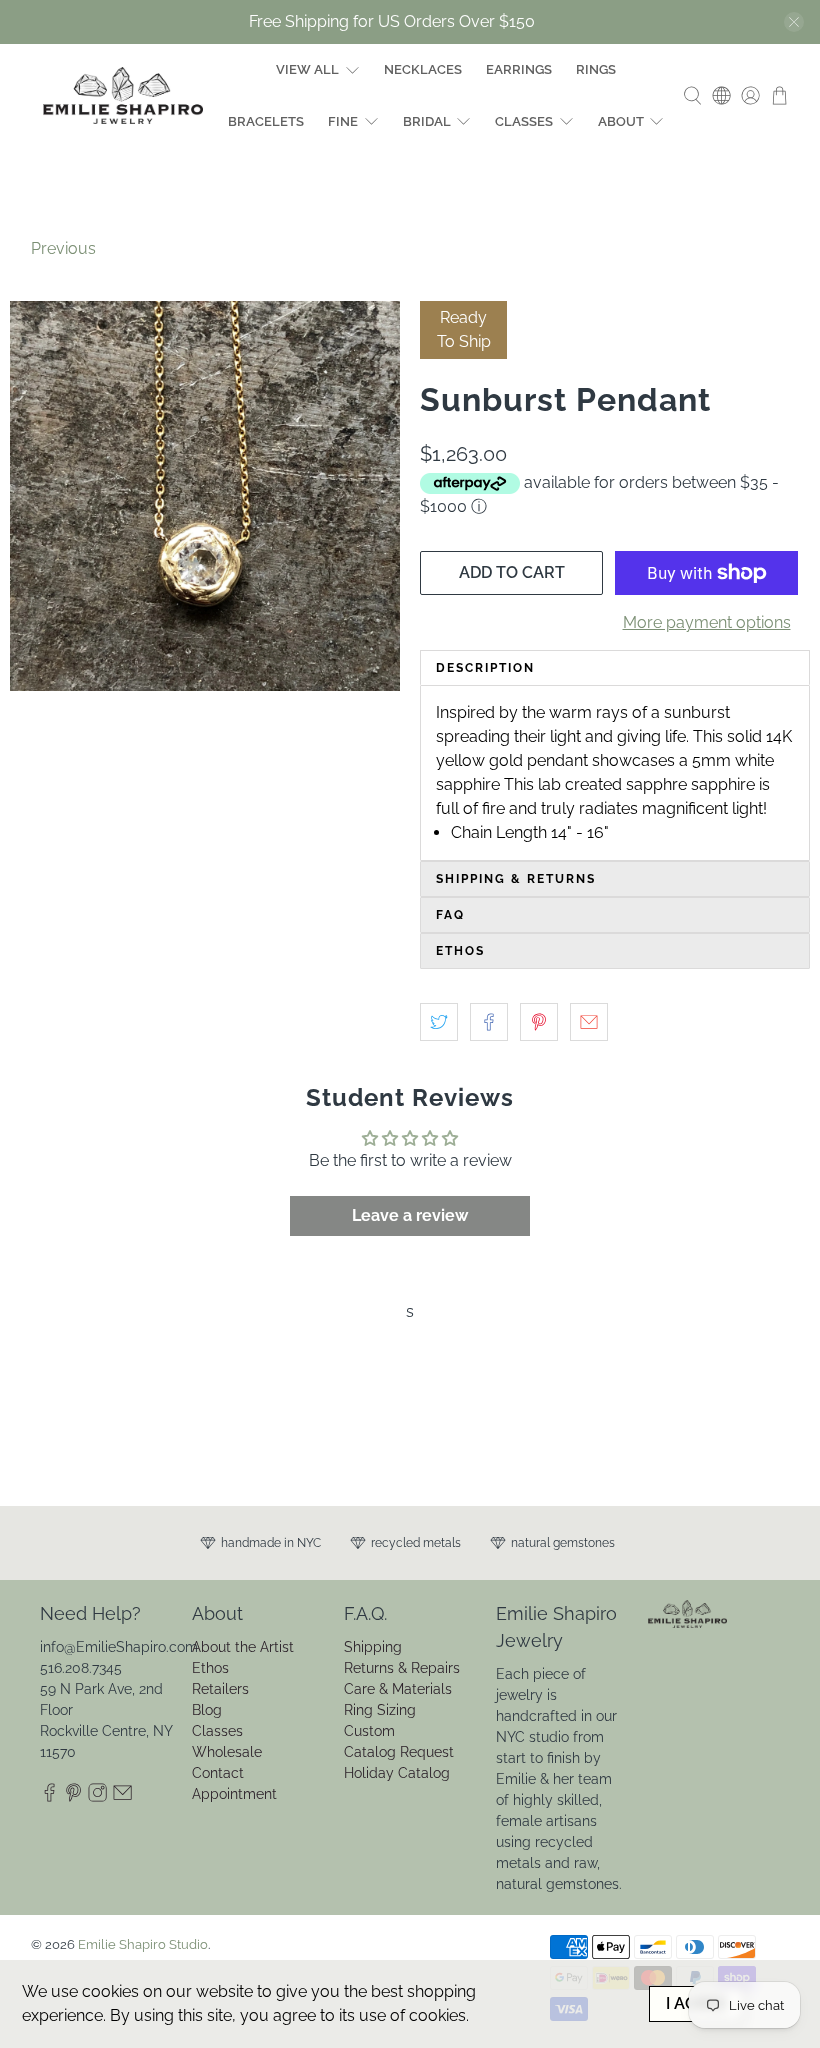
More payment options (707, 622)
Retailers (220, 1689)
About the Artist (243, 1647)
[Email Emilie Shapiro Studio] (122, 1798)
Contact (218, 1773)
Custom (369, 1731)
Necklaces (423, 69)
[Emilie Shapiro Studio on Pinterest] (73, 1798)
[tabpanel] (615, 773)
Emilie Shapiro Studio (143, 1944)
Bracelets (266, 121)
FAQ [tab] (450, 915)
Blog (207, 1710)
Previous (63, 248)
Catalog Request (399, 1752)
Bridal (427, 121)
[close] (794, 22)
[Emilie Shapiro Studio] (123, 95)
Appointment (234, 1794)
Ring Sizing (380, 1710)
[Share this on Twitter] (439, 1022)
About (621, 121)
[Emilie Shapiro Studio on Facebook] (49, 1798)
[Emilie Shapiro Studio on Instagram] (97, 1798)
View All (307, 69)
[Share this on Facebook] (489, 1022)
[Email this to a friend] (589, 1022)
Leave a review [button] (410, 1215)
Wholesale (227, 1752)
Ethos (210, 1668)
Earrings (519, 69)
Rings (596, 69)
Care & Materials (398, 1689)
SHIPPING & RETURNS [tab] (516, 879)
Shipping (373, 1647)
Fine (343, 121)
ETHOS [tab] (460, 951)
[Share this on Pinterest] (539, 1022)
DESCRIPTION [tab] (485, 668)
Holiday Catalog (397, 1773)
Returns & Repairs (402, 1668)
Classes (524, 121)
